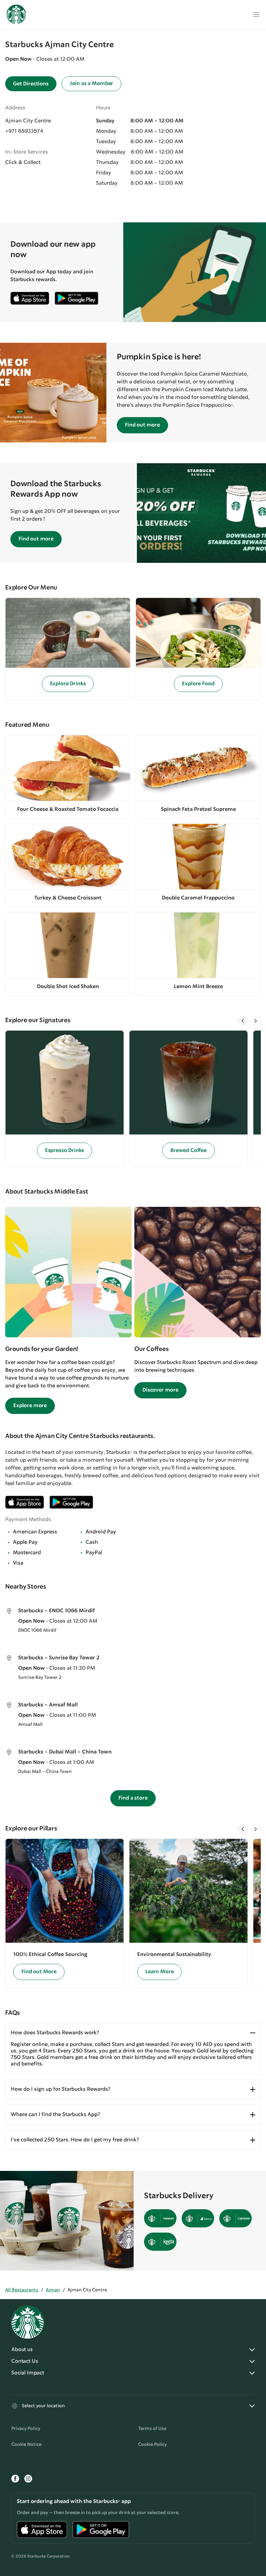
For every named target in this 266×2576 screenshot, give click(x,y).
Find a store (133, 1798)
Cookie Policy (152, 2445)
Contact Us (25, 2361)
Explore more (30, 1406)
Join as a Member (91, 84)
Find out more (142, 425)
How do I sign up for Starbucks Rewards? (60, 2089)
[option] (67, 1099)
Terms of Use (152, 2429)
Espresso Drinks (65, 1151)
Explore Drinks (68, 684)
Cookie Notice (26, 2445)
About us (22, 2350)
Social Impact (28, 2373)
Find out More (39, 1972)
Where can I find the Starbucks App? (55, 2115)
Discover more (160, 1390)
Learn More (159, 1972)
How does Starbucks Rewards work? (55, 2033)
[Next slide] (256, 1021)
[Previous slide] (243, 1021)
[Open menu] (256, 15)
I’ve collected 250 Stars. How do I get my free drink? (75, 2140)
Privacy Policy (26, 2429)
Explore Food (198, 684)
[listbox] (133, 1099)
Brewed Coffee (188, 1151)
